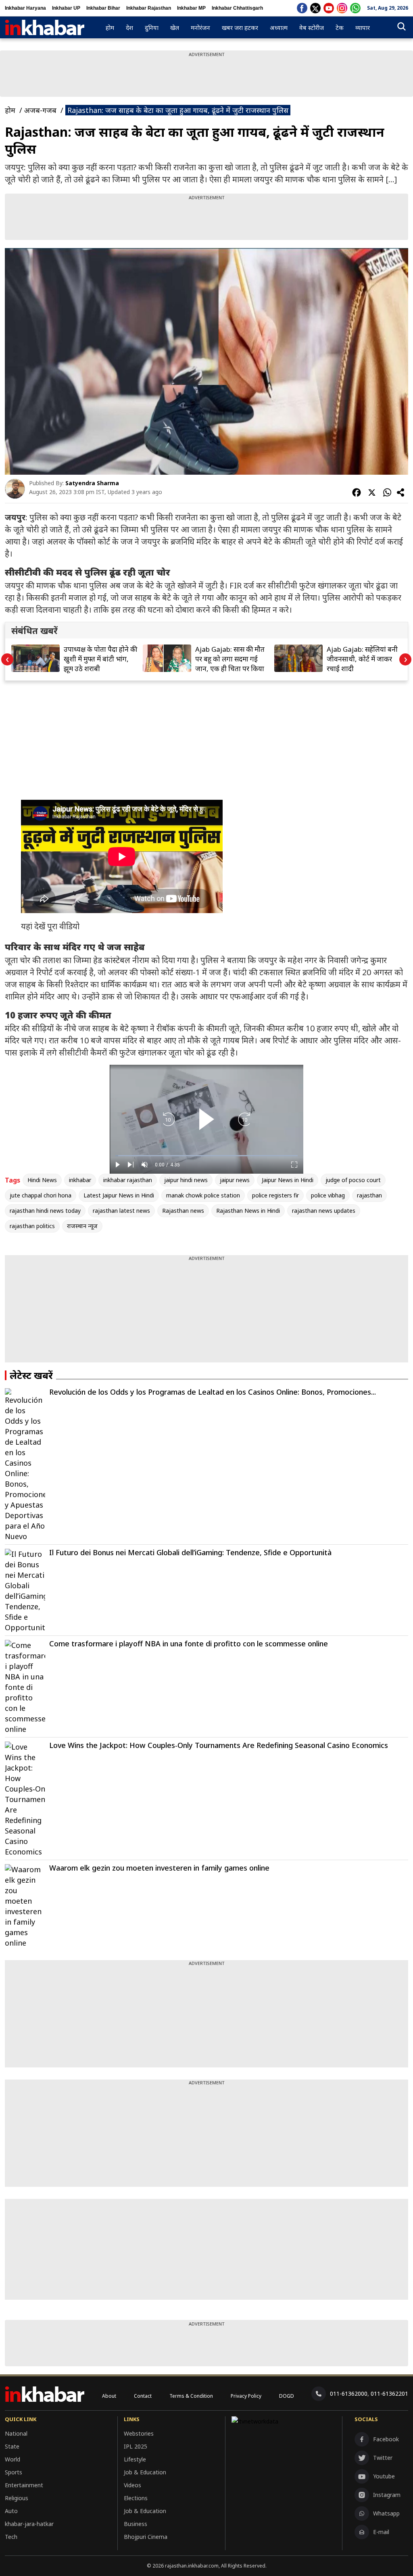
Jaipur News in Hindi (288, 1180)
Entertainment (24, 2485)
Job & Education (145, 2472)
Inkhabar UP (66, 8)
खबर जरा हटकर (240, 27)
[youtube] (329, 8)
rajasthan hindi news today (45, 1211)
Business (136, 2524)
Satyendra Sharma (92, 483)
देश (129, 27)
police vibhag (328, 1195)
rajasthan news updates (324, 1211)
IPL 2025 (136, 2446)
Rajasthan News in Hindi (248, 1211)
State (12, 2446)
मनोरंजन (200, 27)
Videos (132, 2485)
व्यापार (363, 27)
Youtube (384, 2476)
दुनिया (152, 27)
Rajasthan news (183, 1211)
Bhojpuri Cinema (146, 2537)
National (16, 2433)
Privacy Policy (246, 2396)
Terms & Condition (191, 2396)
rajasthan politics (32, 1226)
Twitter (383, 2458)
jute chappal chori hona (41, 1195)
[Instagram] (342, 8)
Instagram (387, 2495)
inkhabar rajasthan (128, 1180)
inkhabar (80, 1180)
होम (110, 27)
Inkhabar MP (191, 8)
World (13, 2459)
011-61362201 (389, 2393)
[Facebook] (302, 8)
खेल (175, 27)
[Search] (402, 28)
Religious (17, 2498)
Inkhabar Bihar (103, 8)
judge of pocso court (353, 1180)
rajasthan (369, 1195)
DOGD (287, 2396)
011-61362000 (349, 2393)
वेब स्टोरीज (312, 27)
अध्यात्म (279, 27)
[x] (315, 8)
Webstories (139, 2433)
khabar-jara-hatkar (29, 2524)
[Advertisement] (206, 76)
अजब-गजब (40, 110)
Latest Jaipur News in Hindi (119, 1195)
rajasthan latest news (121, 1211)
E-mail (381, 2532)
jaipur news (235, 1180)
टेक (340, 27)
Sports (14, 2472)
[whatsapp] (355, 8)
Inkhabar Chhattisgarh (237, 8)
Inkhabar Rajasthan (149, 8)
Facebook (386, 2439)
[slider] (206, 1156)
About (109, 2396)
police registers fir (275, 1195)
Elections (136, 2498)
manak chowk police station (203, 1195)
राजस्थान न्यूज (82, 1226)
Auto (11, 2511)
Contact (143, 2396)
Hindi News (42, 1180)
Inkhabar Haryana (25, 8)
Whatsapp (386, 2513)
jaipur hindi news (186, 1180)
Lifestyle (135, 2459)
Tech (11, 2537)
